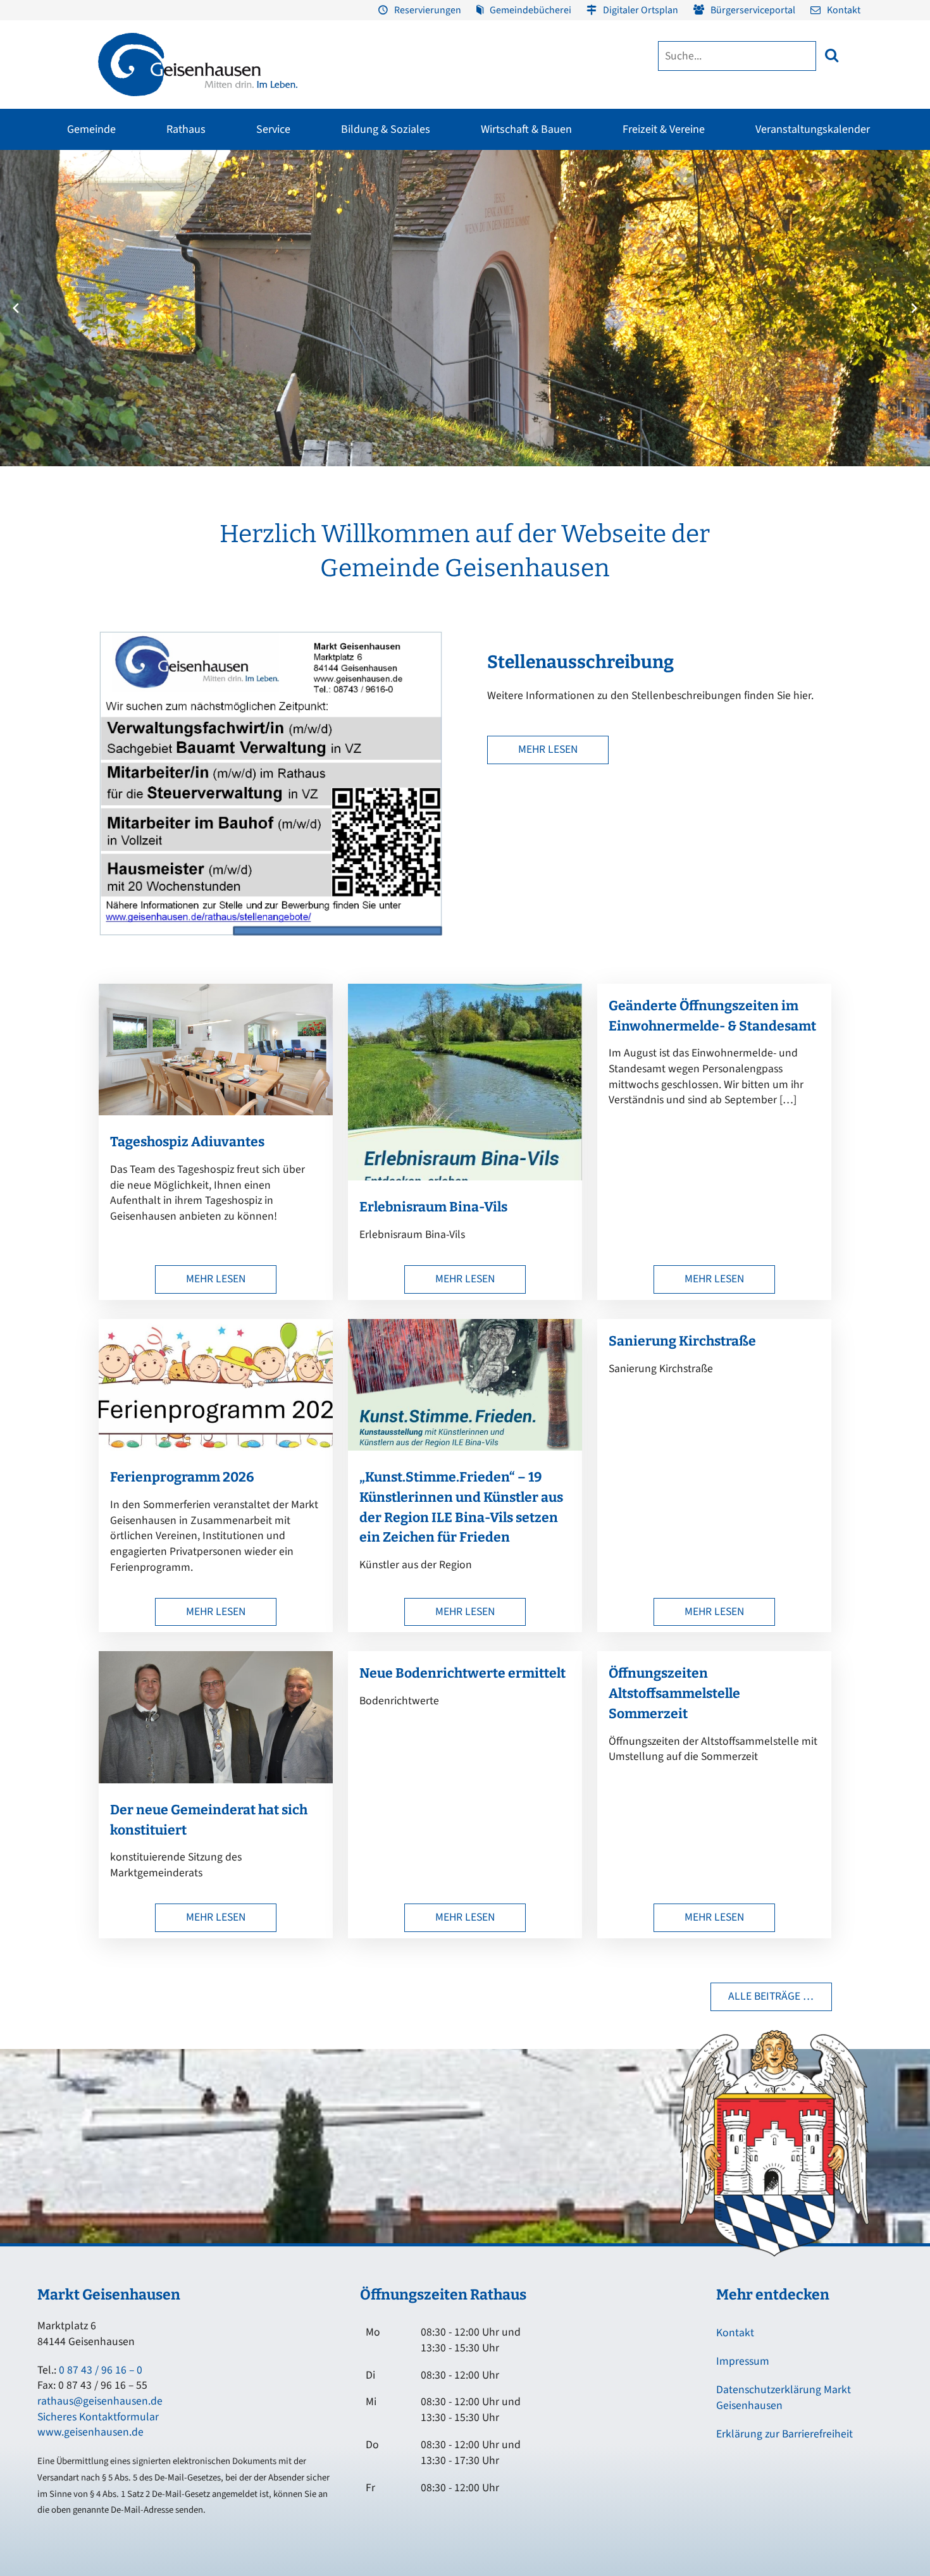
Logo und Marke (663, 285)
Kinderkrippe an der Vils (443, 341)
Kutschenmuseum (354, 227)
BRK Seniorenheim (750, 227)
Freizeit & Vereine (664, 129)
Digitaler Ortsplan (641, 10)
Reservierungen (428, 10)
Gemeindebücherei (530, 10)
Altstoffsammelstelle (849, 250)
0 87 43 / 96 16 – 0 (101, 2370)
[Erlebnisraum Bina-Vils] (465, 1177)
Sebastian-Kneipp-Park (679, 227)
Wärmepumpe (305, 344)
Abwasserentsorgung (850, 227)
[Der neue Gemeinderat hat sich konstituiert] (216, 1780)
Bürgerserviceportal (753, 10)
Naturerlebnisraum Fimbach (689, 204)
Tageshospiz (738, 318)
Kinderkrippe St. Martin (442, 295)
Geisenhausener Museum (367, 204)
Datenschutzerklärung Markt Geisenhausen (784, 2398)
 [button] (832, 55)
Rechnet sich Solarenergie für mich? (327, 314)
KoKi (723, 250)
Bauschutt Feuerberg (849, 273)
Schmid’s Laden (508, 227)
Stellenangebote (44, 318)
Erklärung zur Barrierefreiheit (784, 2434)
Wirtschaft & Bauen (526, 129)
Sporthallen (184, 227)
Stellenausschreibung (580, 662)
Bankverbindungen (49, 341)
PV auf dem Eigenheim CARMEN (320, 279)
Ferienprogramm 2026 (182, 1477)
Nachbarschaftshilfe (752, 273)
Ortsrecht (30, 295)
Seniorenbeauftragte (754, 295)
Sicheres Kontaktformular (98, 2417)
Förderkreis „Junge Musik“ (527, 204)
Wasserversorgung (845, 318)
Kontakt (844, 10)
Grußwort (31, 204)
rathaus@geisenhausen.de (100, 2401)
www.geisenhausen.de (90, 2432)
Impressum (743, 2361)
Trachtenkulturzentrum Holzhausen (522, 256)
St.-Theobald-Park (670, 250)
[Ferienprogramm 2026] (216, 1447)
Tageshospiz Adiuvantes (187, 1142)
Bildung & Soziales (386, 129)
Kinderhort (419, 364)
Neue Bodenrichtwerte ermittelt (462, 1673)
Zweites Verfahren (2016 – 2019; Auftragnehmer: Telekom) (379, 246)
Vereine (175, 250)
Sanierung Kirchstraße (682, 1341)
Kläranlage (830, 295)
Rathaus (186, 129)
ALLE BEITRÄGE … (771, 1996)
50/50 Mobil (737, 204)
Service (273, 129)
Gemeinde (91, 129)
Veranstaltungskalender (813, 129)
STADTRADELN (189, 273)
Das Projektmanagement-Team (691, 263)
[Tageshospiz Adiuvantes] (216, 1112)
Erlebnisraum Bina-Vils (433, 1207)
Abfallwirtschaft (839, 204)
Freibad (176, 204)
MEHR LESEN (548, 749)
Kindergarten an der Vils (443, 318)
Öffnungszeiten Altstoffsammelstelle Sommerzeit (674, 1694)
